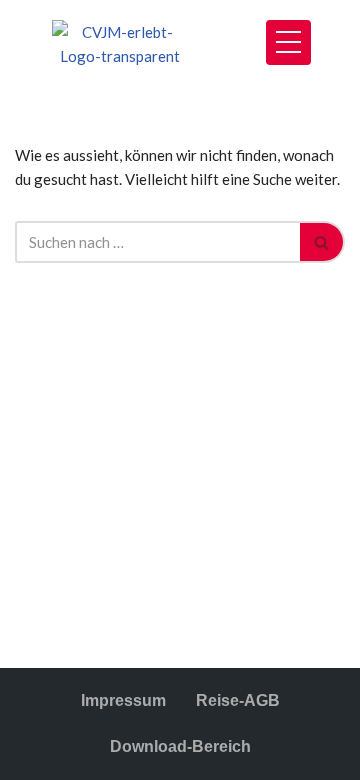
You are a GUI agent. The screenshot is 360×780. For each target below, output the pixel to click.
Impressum (123, 700)
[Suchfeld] (322, 242)
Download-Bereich (180, 746)
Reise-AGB (238, 700)
